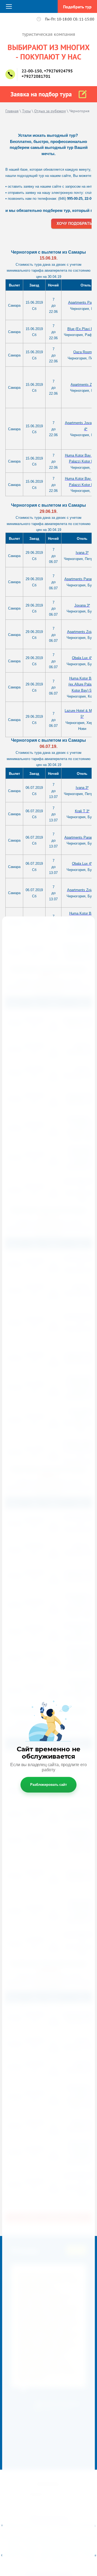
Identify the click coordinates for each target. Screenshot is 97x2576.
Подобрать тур (77, 7)
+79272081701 (36, 76)
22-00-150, (32, 71)
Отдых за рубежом (50, 111)
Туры (26, 111)
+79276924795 (58, 71)
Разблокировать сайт (48, 1785)
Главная (12, 111)
